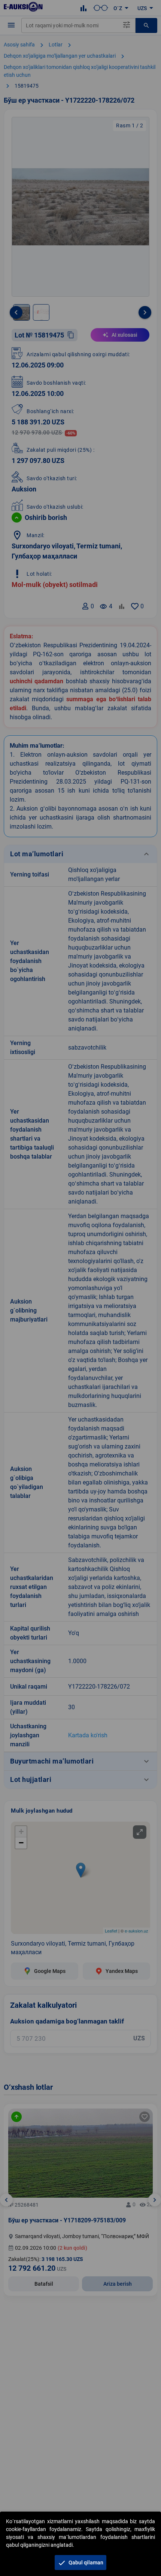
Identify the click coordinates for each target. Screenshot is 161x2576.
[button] (80, 2563)
